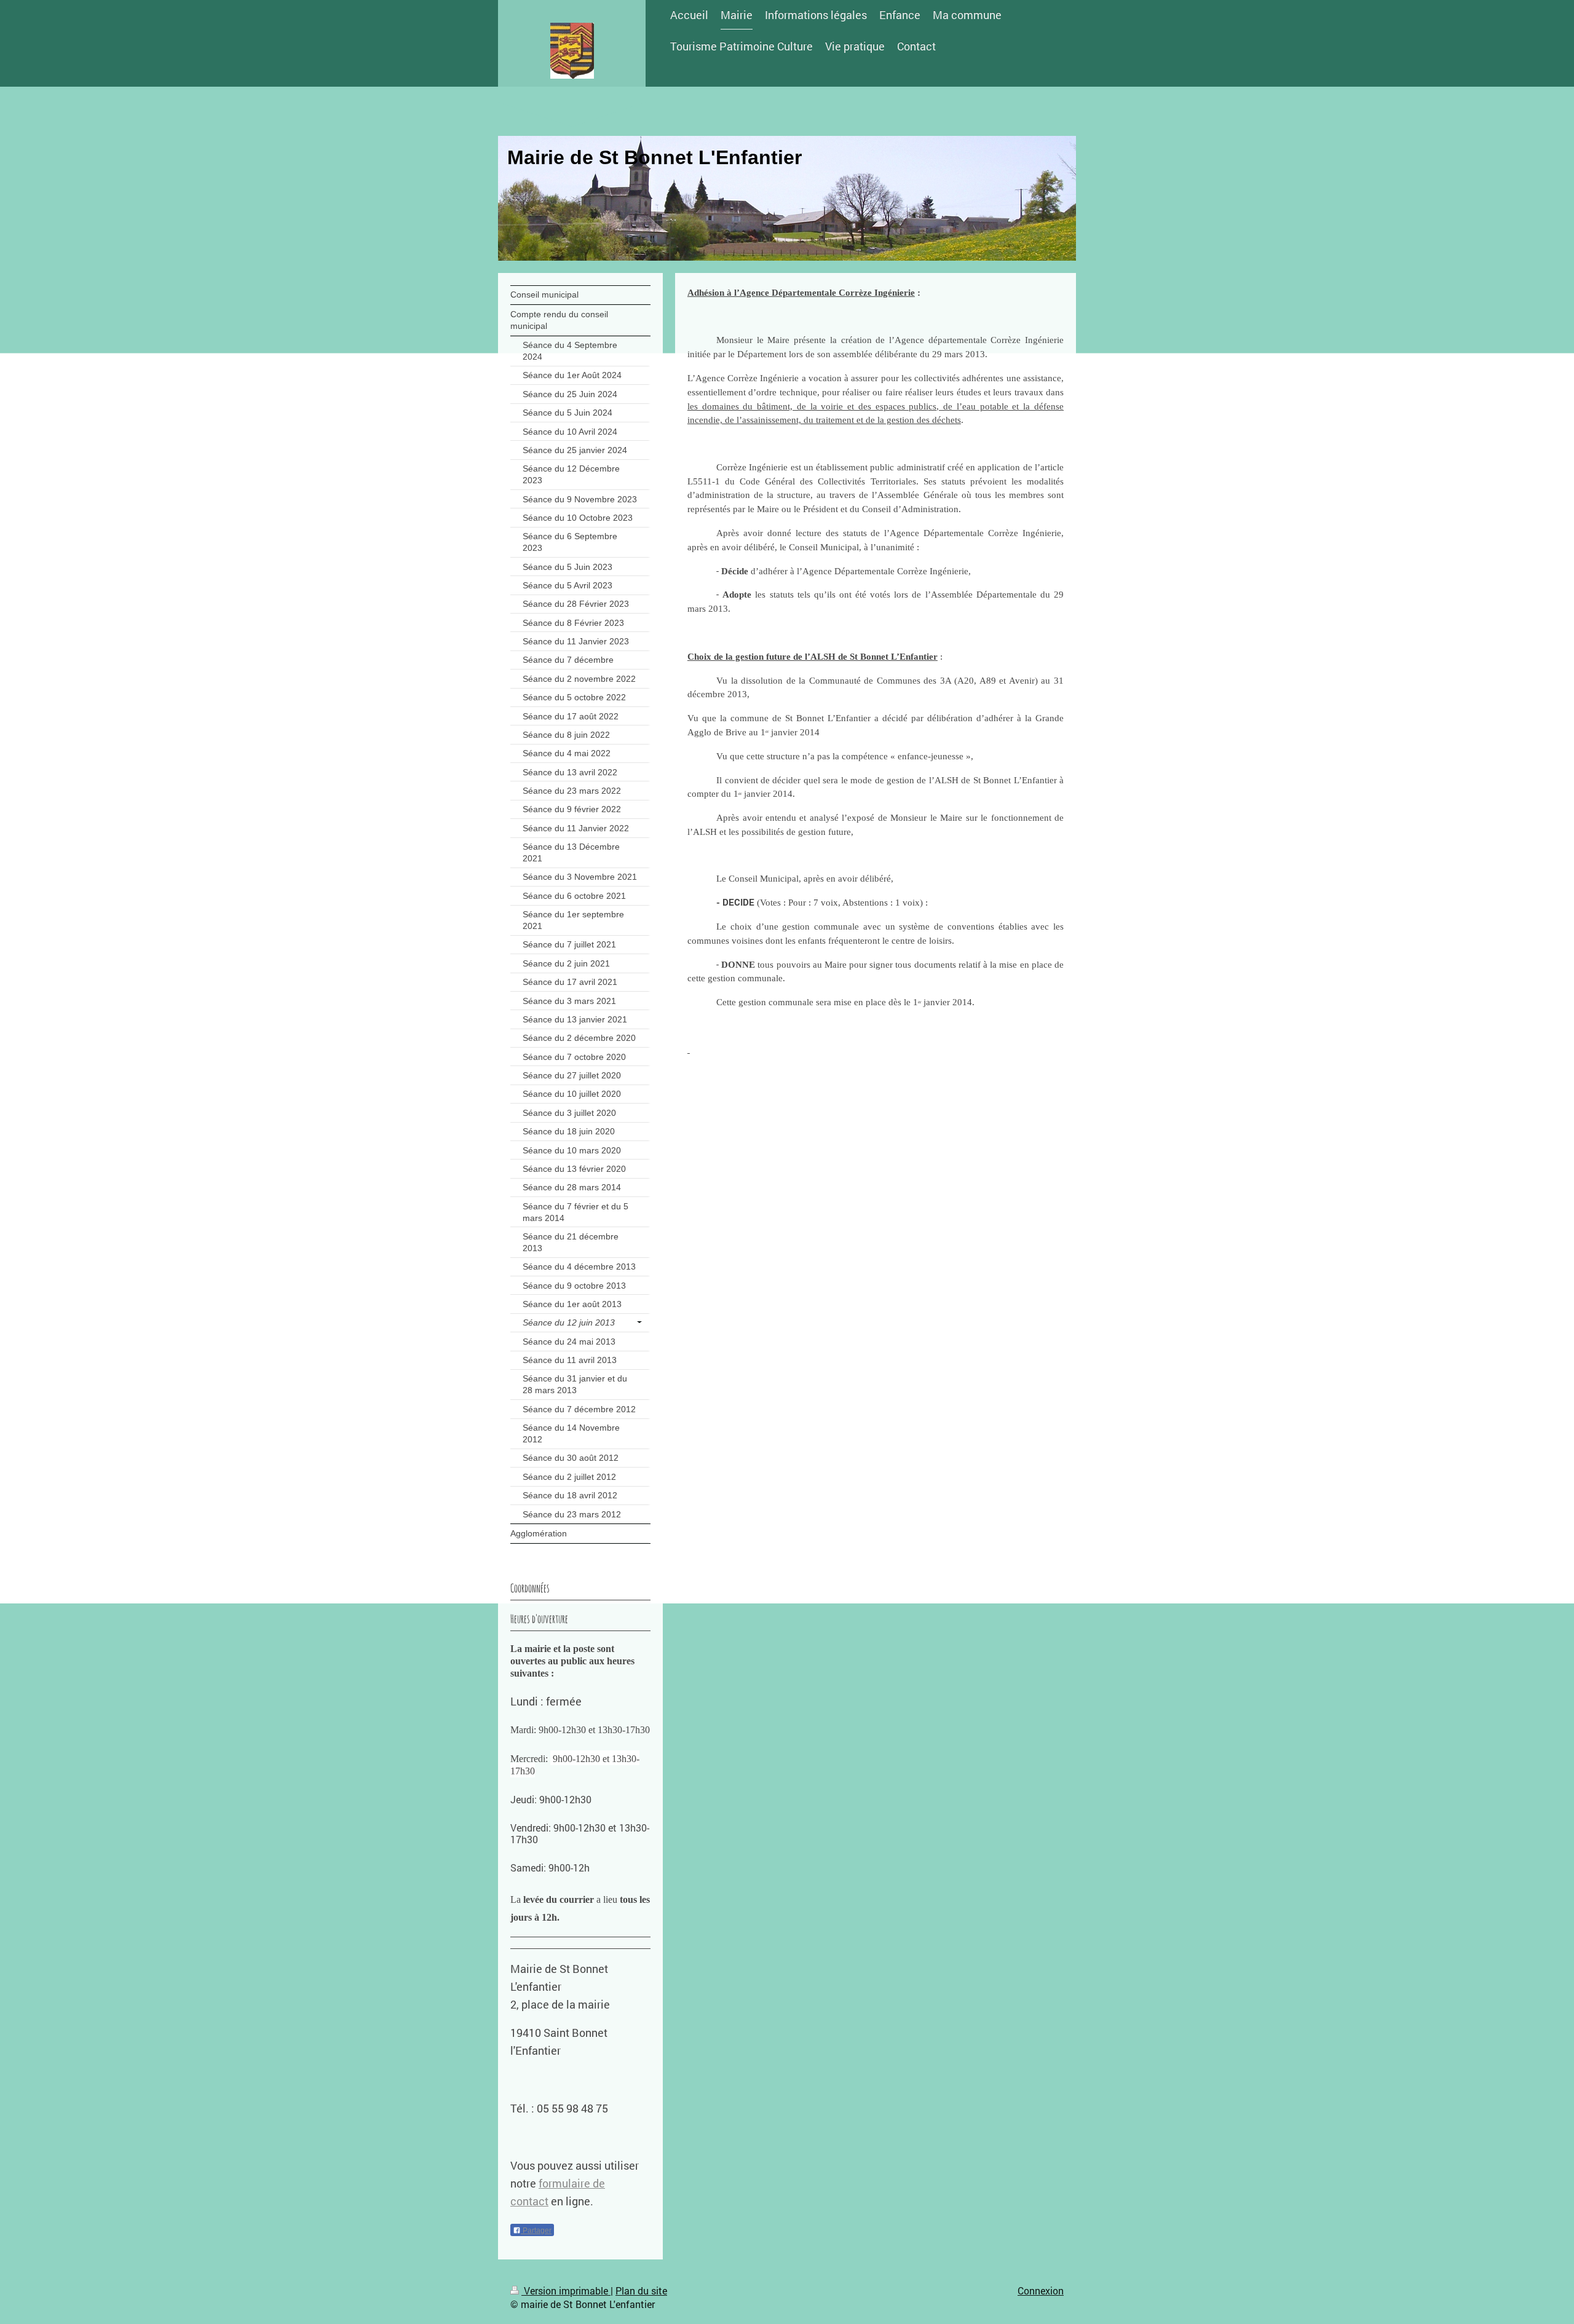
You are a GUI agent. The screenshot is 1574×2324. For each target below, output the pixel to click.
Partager (536, 2231)
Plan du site (641, 2290)
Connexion (1041, 2290)
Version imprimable (566, 2290)
